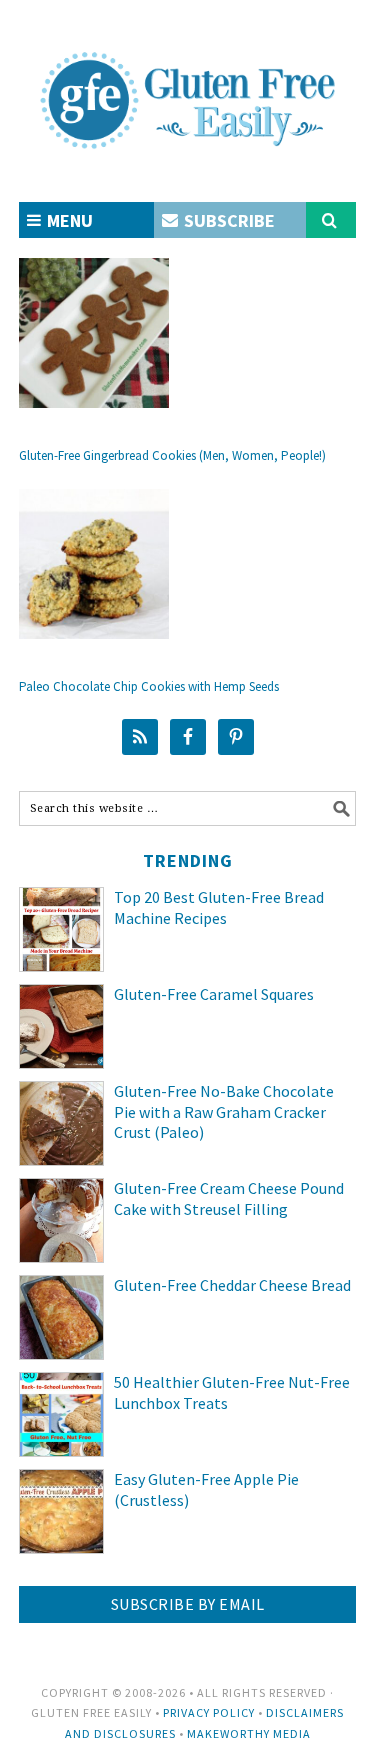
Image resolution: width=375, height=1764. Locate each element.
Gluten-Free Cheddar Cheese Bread (232, 1285)
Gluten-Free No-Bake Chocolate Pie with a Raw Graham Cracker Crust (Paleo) (224, 1112)
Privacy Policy (209, 1712)
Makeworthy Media (249, 1733)
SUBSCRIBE (227, 220)
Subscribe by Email (188, 1604)
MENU (68, 220)
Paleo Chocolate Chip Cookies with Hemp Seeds (149, 686)
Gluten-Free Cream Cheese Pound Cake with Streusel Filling (229, 1198)
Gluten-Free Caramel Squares (214, 994)
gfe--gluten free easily (188, 84)
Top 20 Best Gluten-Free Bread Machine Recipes (219, 907)
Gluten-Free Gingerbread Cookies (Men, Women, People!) (172, 455)
